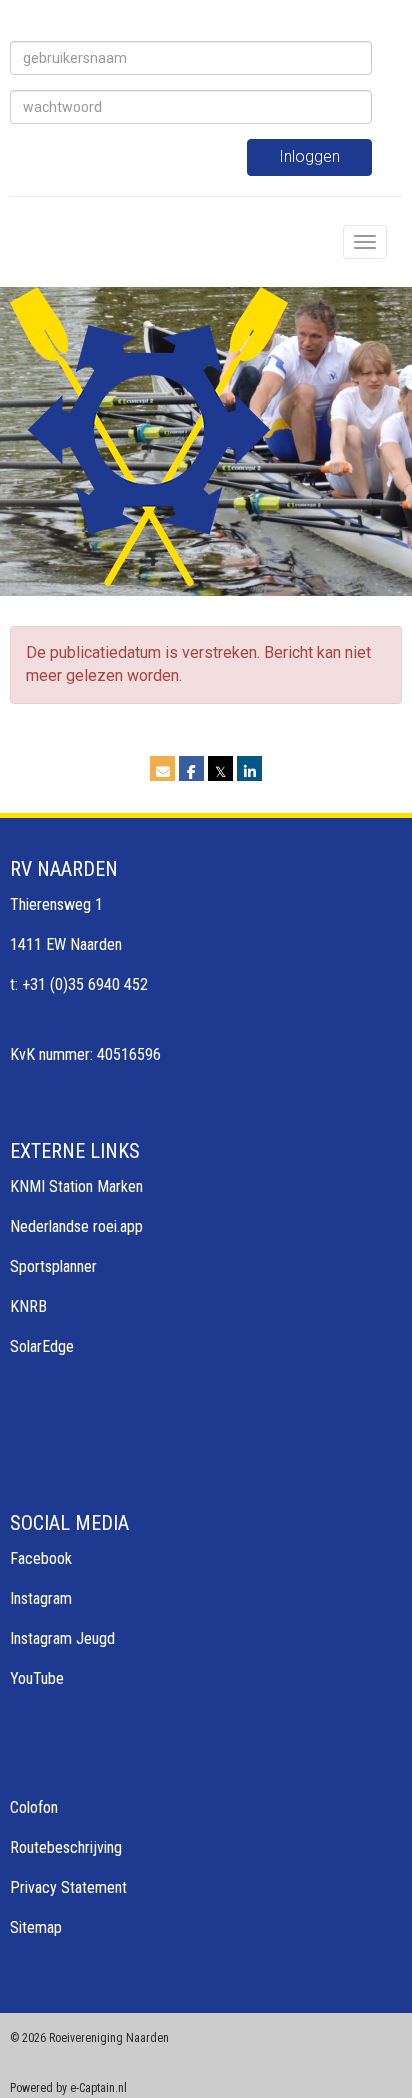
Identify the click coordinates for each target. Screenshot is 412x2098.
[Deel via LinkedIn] (249, 771)
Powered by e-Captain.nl (68, 2088)
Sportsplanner (53, 1266)
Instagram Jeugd (62, 1638)
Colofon (34, 1807)
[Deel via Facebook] (191, 771)
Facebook (41, 1558)
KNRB (28, 1306)
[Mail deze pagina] (162, 771)
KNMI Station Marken (76, 1186)
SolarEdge (42, 1346)
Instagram (41, 1598)
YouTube (37, 1678)
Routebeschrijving (66, 1847)
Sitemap (36, 1927)
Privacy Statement (68, 1887)
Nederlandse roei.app (76, 1226)
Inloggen (309, 156)
